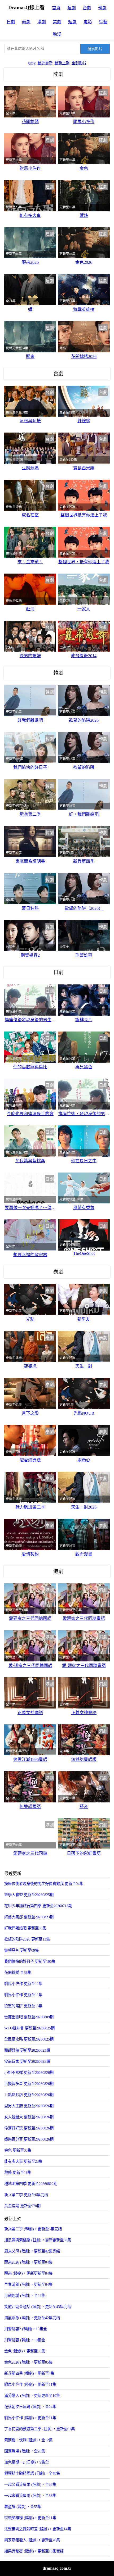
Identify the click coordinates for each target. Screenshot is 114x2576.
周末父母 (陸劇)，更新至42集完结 (32, 2251)
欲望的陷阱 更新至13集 (23, 2006)
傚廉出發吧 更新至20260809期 (29, 2017)
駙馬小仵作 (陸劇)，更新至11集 (30, 2418)
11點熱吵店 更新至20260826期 (29, 2095)
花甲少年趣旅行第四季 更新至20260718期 (38, 1906)
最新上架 (62, 63)
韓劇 (102, 8)
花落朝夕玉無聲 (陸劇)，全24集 (30, 2407)
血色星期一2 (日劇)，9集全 (27, 2462)
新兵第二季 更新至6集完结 (26, 2195)
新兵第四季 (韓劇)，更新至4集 (29, 2373)
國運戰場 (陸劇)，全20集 (25, 2451)
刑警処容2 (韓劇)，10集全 (26, 2329)
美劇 (57, 22)
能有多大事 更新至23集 (23, 2161)
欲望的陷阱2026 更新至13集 (27, 1939)
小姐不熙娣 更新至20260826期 (29, 2073)
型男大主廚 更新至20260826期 (29, 2106)
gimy (32, 63)
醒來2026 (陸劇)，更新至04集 (28, 2262)
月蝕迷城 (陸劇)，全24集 (25, 2296)
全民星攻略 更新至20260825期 (29, 2039)
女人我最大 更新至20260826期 (29, 2117)
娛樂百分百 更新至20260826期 (29, 2139)
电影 (88, 22)
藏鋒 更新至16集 (18, 2173)
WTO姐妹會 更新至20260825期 (29, 2028)
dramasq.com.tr (57, 2568)
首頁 (56, 8)
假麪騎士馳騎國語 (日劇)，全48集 (32, 2473)
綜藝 (103, 22)
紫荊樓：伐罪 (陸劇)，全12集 (28, 2440)
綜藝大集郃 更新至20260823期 (29, 1917)
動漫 (57, 34)
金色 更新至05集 (18, 2150)
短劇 (72, 22)
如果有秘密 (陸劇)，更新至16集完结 (34, 2551)
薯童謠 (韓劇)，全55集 (23, 2507)
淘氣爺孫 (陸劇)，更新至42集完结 (32, 2318)
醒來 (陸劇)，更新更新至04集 (28, 2273)
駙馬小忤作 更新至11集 (23, 1984)
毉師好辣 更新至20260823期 (27, 2050)
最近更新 (45, 63)
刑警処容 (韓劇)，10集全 (25, 2340)
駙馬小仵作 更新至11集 (23, 1995)
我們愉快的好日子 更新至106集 (30, 1961)
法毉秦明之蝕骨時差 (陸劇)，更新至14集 (38, 2529)
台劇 (87, 8)
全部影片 (79, 63)
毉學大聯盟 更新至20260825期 (29, 1895)
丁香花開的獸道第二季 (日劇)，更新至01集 (40, 2429)
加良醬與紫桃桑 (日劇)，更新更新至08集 (38, 2240)
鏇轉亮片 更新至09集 (21, 1950)
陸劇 (72, 8)
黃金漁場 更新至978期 (22, 2206)
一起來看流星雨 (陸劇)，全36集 (30, 2496)
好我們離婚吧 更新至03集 (25, 1928)
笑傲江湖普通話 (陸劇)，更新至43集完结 (38, 2307)
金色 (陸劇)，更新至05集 (25, 2351)
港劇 (42, 22)
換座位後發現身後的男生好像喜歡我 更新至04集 (44, 1884)
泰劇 (26, 22)
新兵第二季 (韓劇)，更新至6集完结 (33, 2229)
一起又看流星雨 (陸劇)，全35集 (30, 2484)
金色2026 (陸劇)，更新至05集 (28, 2362)
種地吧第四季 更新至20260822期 (31, 2184)
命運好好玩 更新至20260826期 (29, 2128)
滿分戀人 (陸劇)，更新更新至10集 (32, 2396)
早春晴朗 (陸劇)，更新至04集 (28, 2284)
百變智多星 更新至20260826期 (29, 2084)
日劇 (11, 22)
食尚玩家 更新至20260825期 (27, 2061)
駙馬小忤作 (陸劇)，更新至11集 (30, 2384)
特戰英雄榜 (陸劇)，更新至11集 (30, 2518)
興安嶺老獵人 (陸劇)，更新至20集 (32, 2540)
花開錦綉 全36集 (18, 1973)
